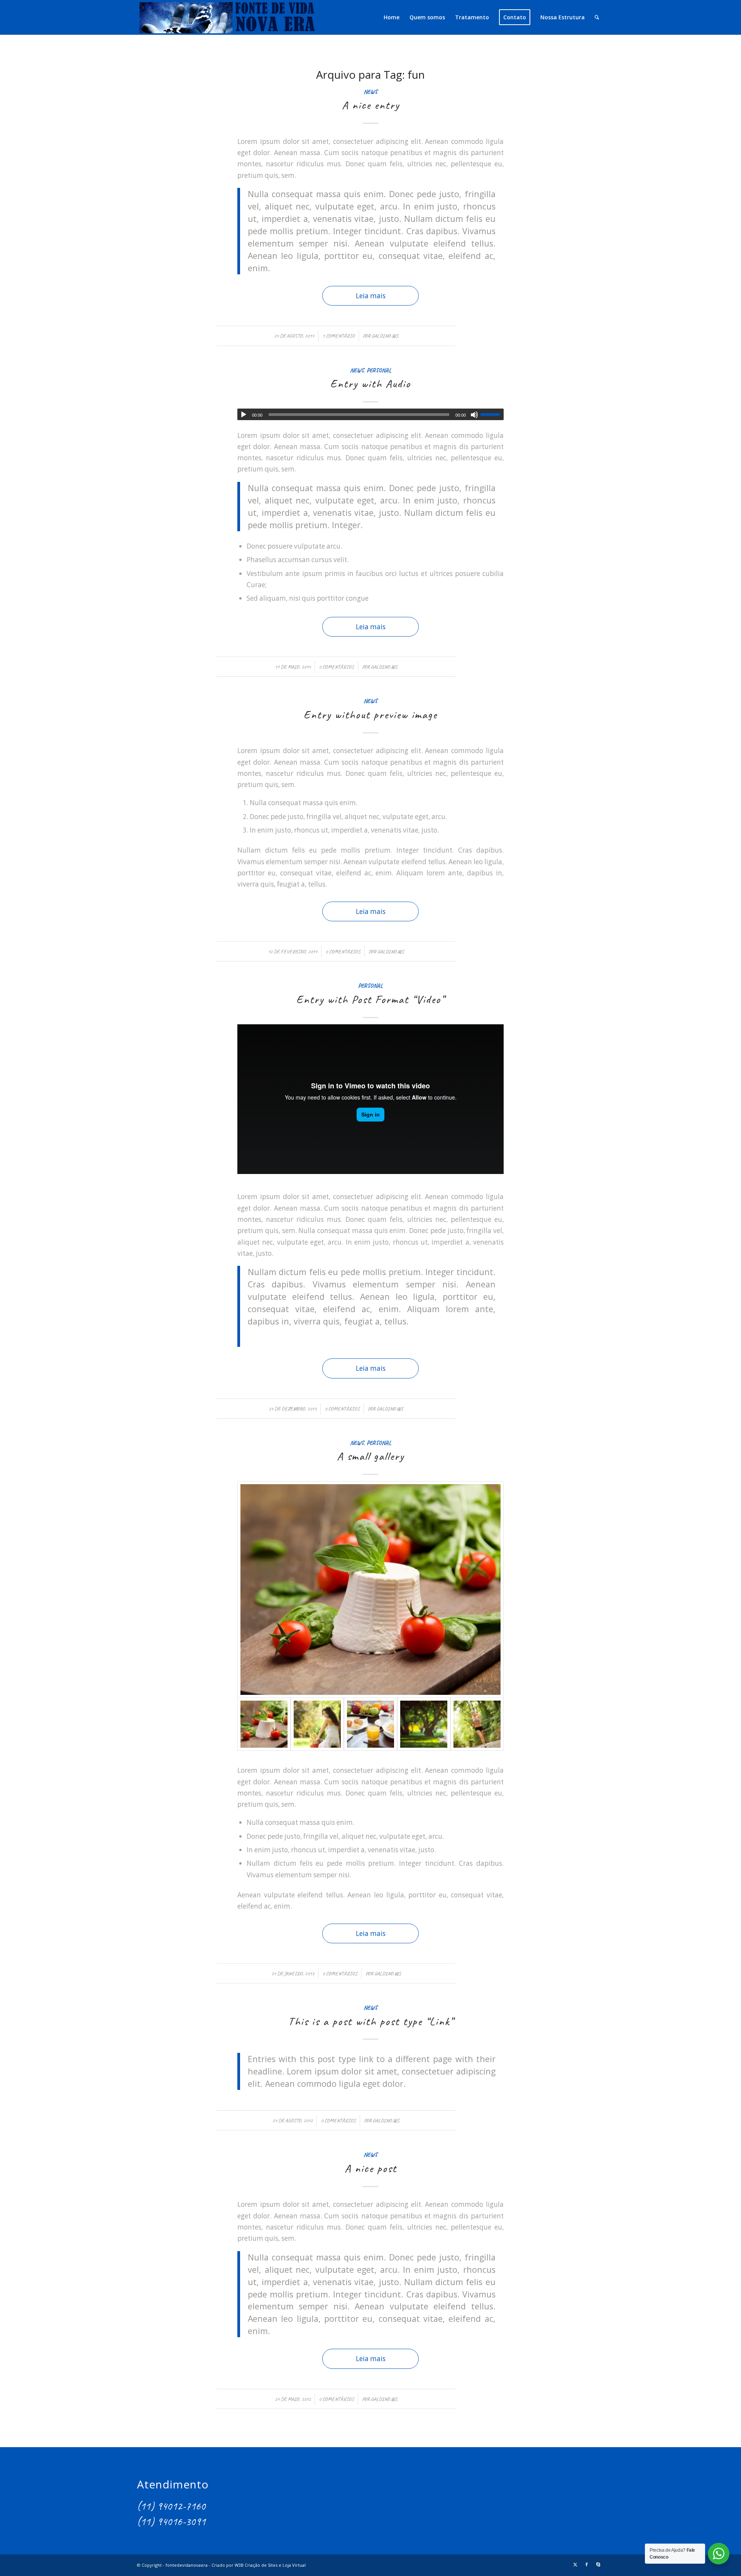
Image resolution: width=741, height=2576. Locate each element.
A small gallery (370, 1456)
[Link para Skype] (598, 2564)
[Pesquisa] (597, 17)
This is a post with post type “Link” (371, 2021)
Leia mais (371, 296)
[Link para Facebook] (587, 2564)
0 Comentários (336, 667)
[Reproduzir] (244, 415)
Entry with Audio (370, 383)
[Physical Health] (477, 1724)
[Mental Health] (317, 1724)
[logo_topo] (227, 17)
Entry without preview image (370, 715)
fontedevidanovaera (187, 2565)
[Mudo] (474, 415)
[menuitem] (392, 17)
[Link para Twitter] (575, 2564)
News (370, 92)
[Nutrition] (370, 1724)
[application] (370, 414)
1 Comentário (338, 336)
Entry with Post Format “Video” (370, 999)
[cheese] (370, 1590)
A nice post (371, 2168)
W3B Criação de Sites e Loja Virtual (270, 2565)
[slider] (492, 414)
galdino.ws (385, 336)
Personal (379, 370)
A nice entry (371, 105)
